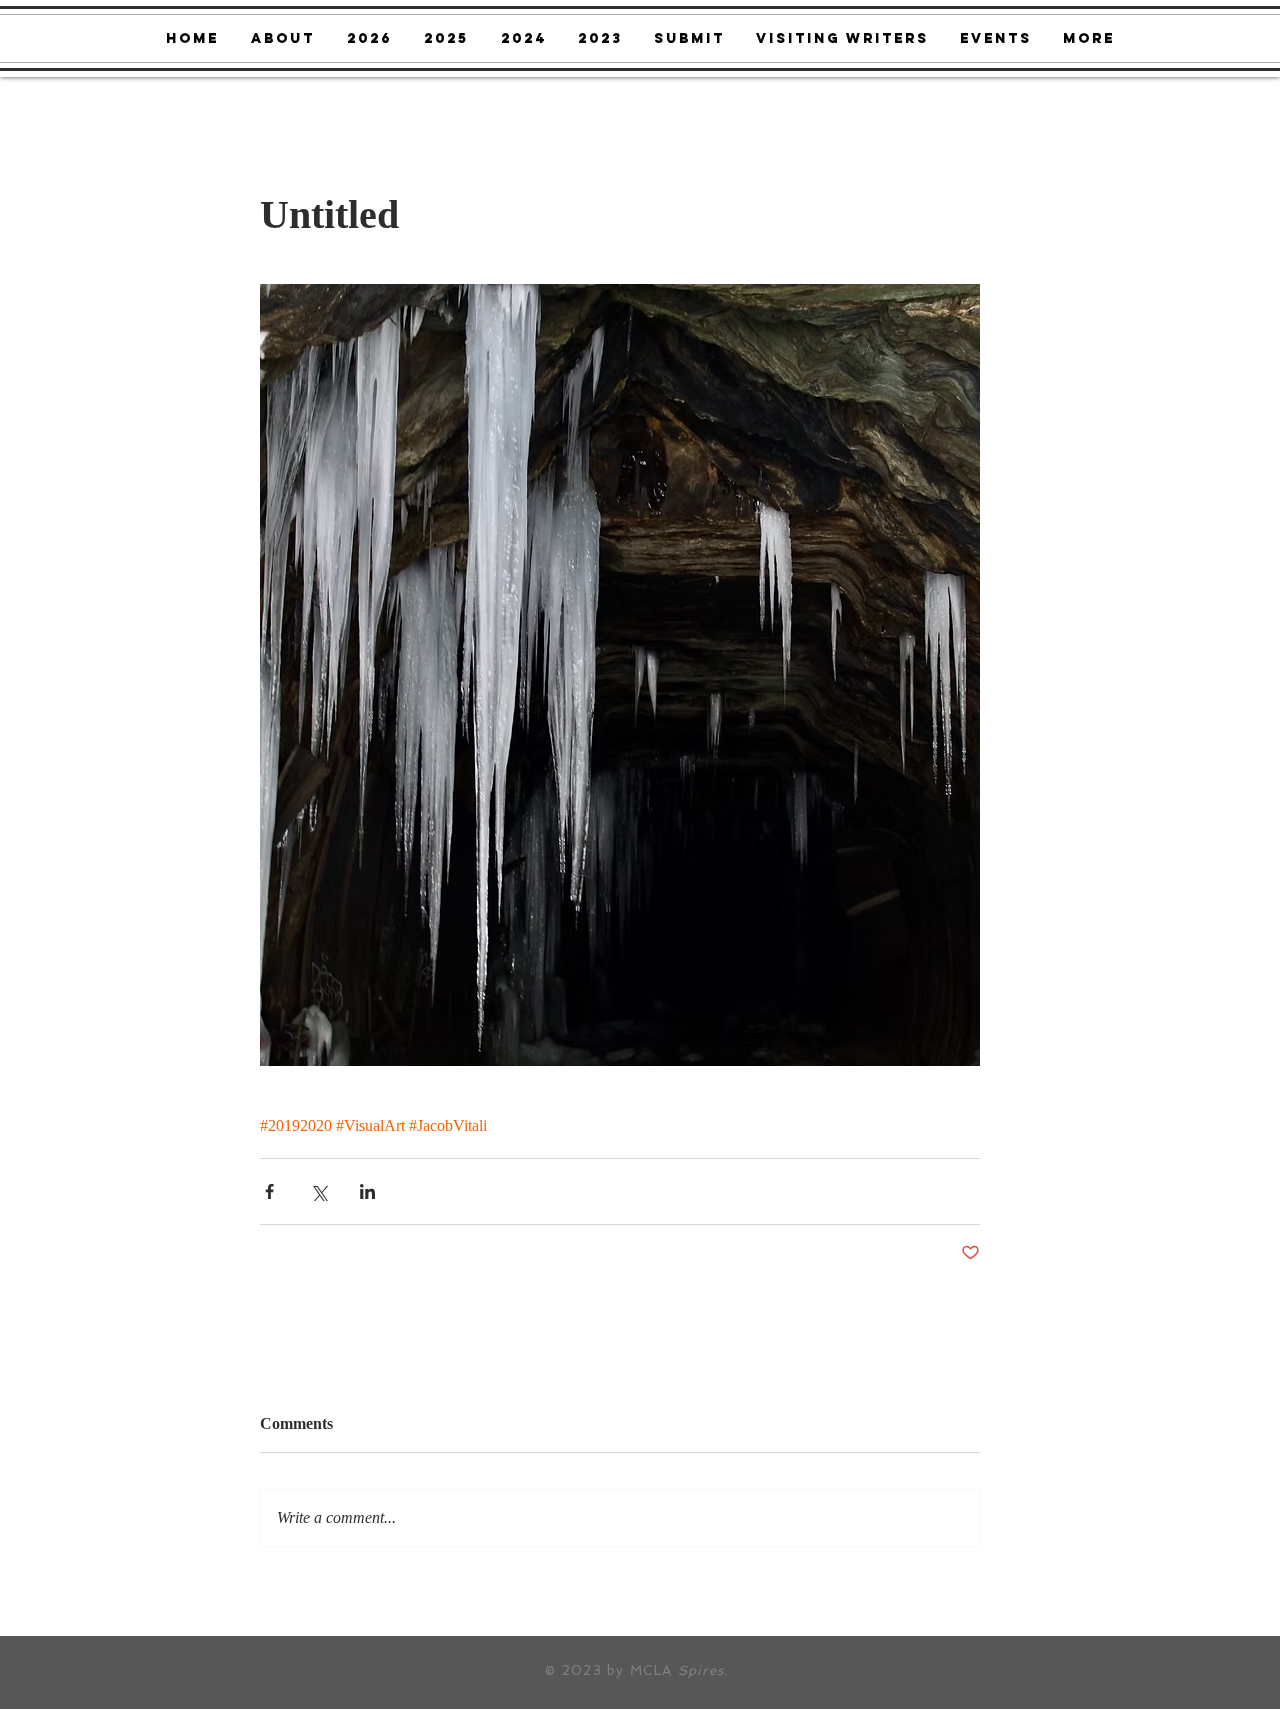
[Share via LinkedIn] (367, 1191)
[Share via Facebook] (269, 1191)
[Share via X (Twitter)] (318, 1191)
